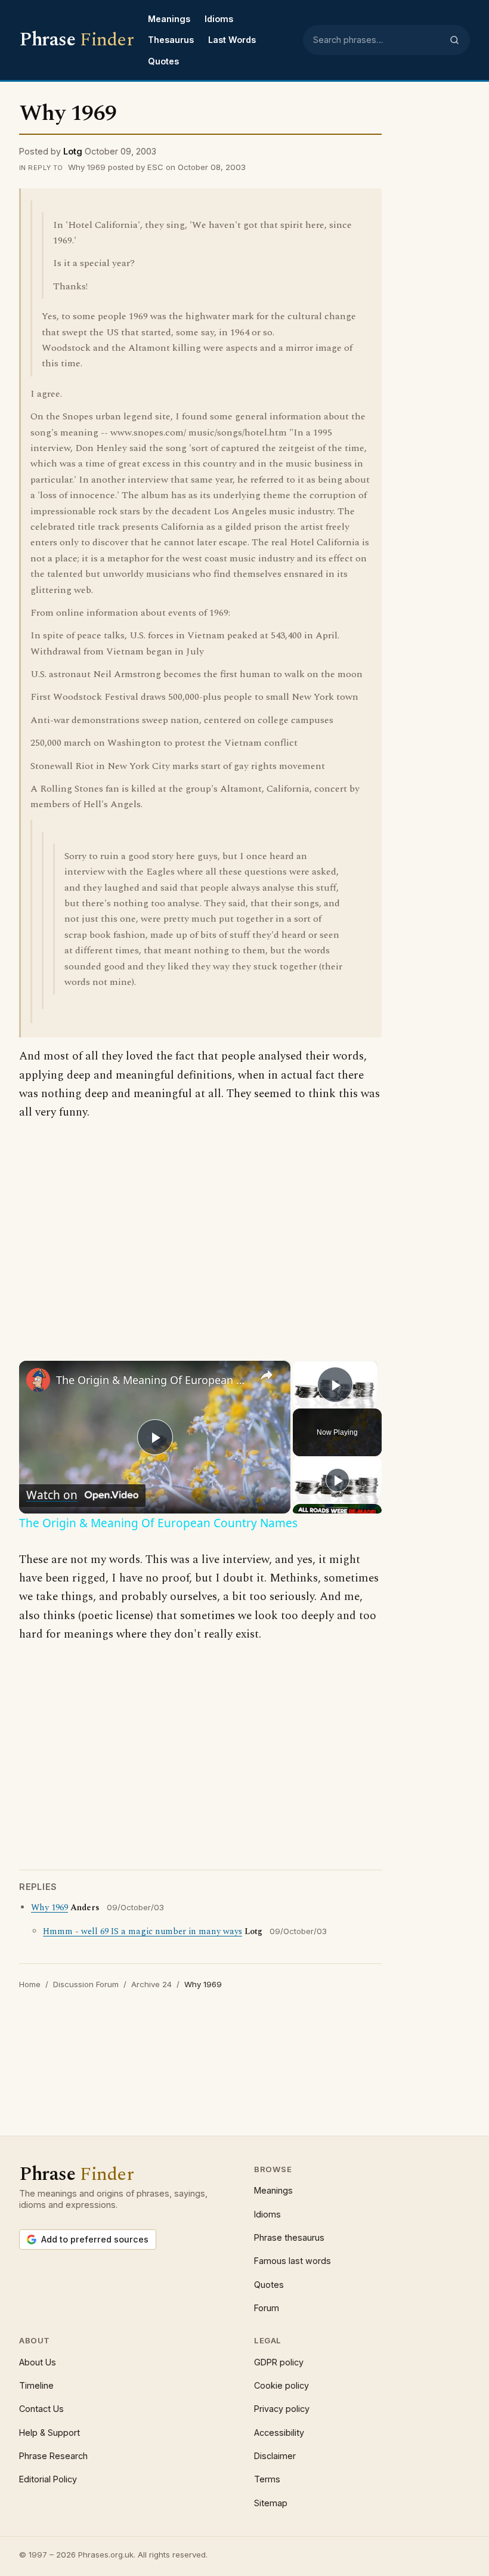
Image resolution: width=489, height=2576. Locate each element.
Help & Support (49, 2433)
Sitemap (271, 2503)
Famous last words (293, 2261)
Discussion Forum (86, 1984)
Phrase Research (53, 2456)
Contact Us (41, 2409)
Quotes (163, 61)
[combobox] (377, 40)
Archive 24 (151, 1984)
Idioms (219, 19)
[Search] (454, 40)
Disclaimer (275, 2456)
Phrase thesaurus (289, 2237)
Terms (267, 2479)
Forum (267, 2308)
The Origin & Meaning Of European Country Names (153, 1380)
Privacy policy (282, 2409)
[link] (38, 1380)
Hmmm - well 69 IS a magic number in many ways (143, 1932)
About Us (38, 2362)
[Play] (338, 1480)
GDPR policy (279, 2362)
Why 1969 (49, 1908)
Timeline (36, 2385)
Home (30, 1984)
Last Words (232, 40)
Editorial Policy (48, 2479)
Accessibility (279, 2433)
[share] (267, 1375)
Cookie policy (281, 2385)
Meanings (169, 19)
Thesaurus (171, 40)
